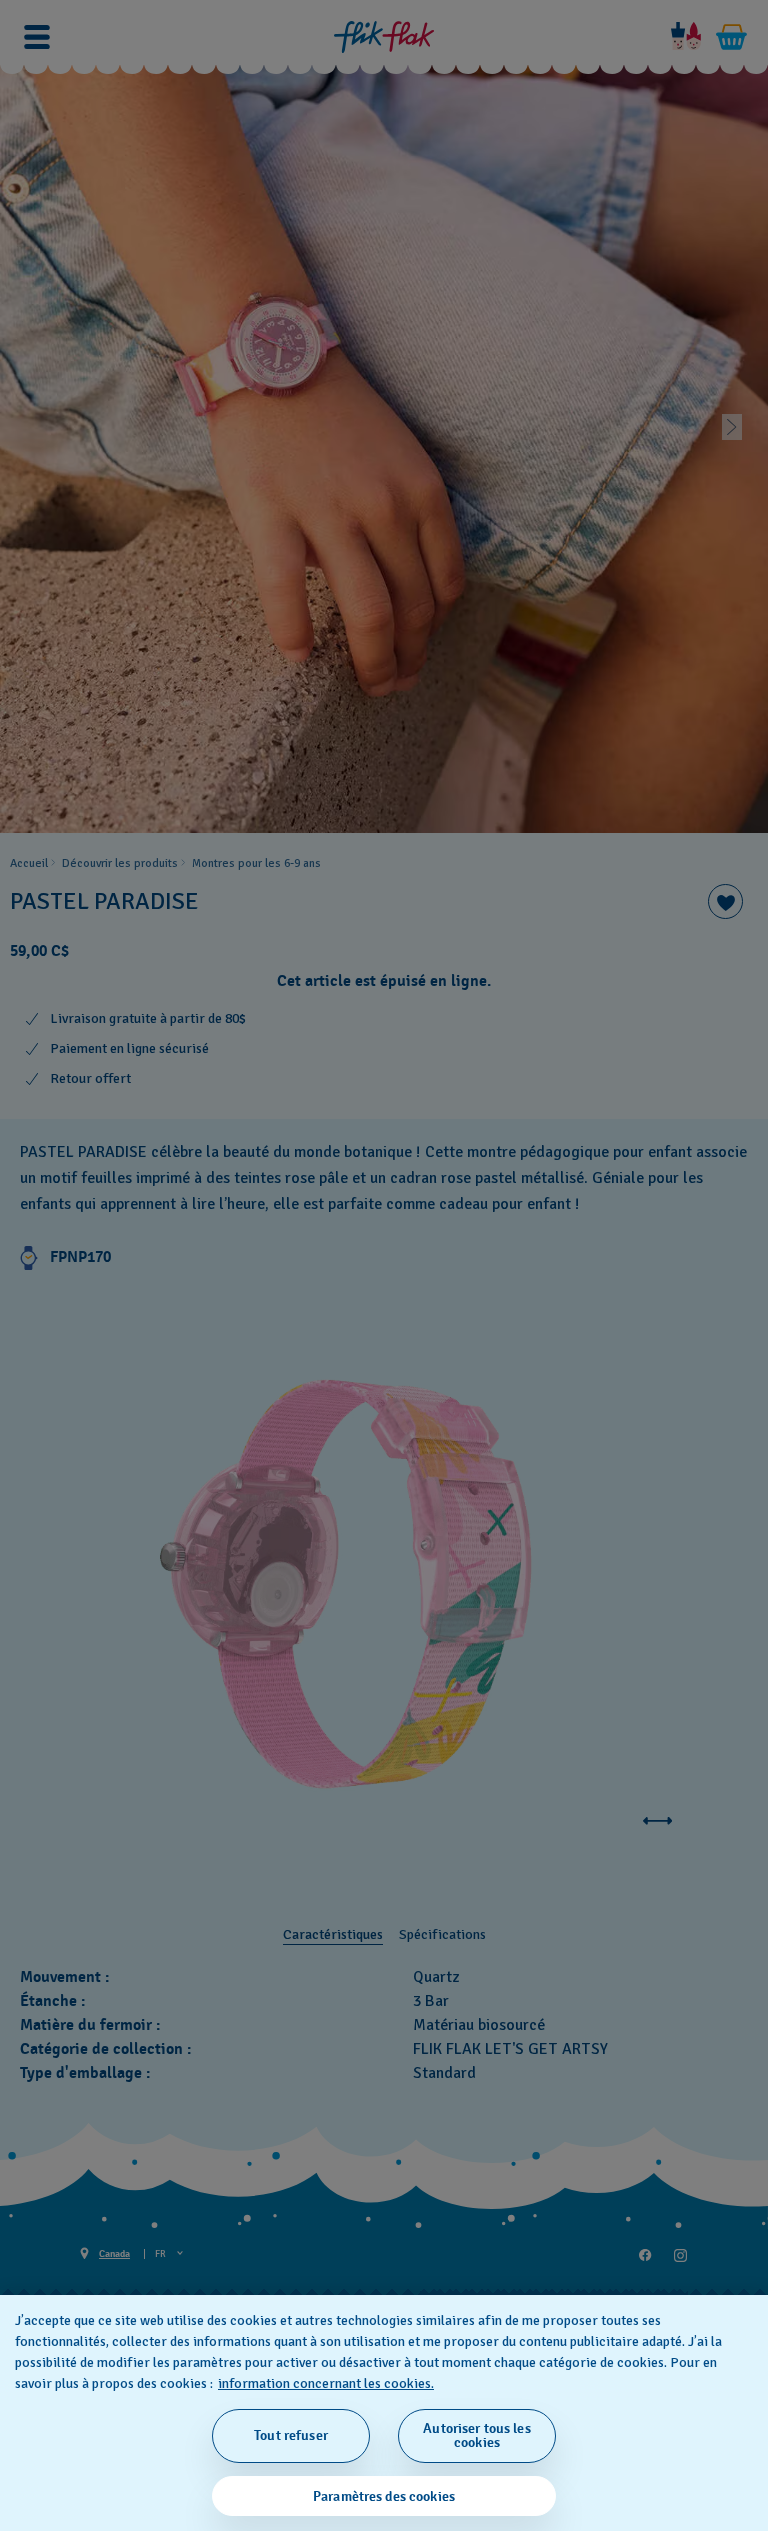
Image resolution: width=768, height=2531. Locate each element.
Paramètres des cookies (384, 2496)
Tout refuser (291, 2435)
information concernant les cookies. (326, 2383)
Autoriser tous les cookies (477, 2435)
